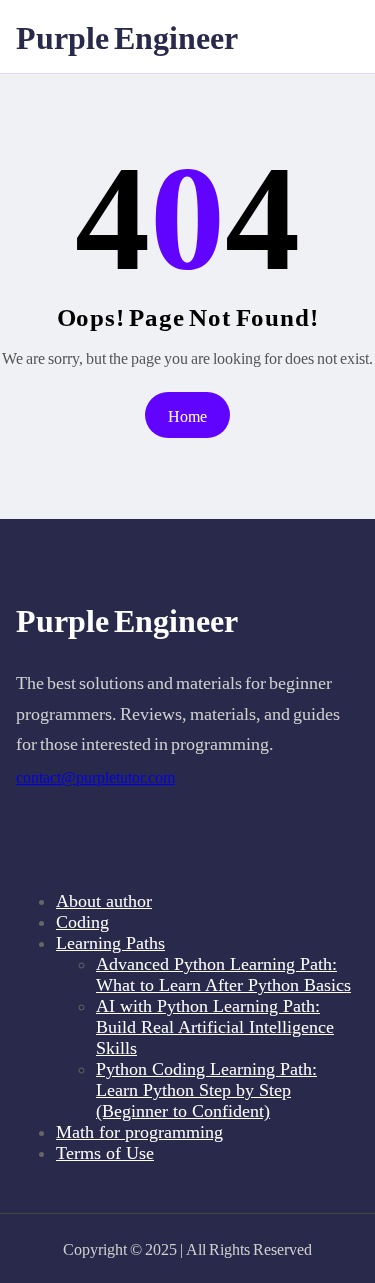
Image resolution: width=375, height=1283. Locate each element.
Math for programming (139, 1132)
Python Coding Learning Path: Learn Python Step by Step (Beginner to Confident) (206, 1090)
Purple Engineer (127, 36)
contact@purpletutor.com (95, 777)
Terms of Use (105, 1153)
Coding (82, 922)
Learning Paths (110, 943)
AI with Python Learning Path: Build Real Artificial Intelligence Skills (215, 1027)
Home (187, 415)
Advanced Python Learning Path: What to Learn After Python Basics (223, 974)
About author (104, 901)
